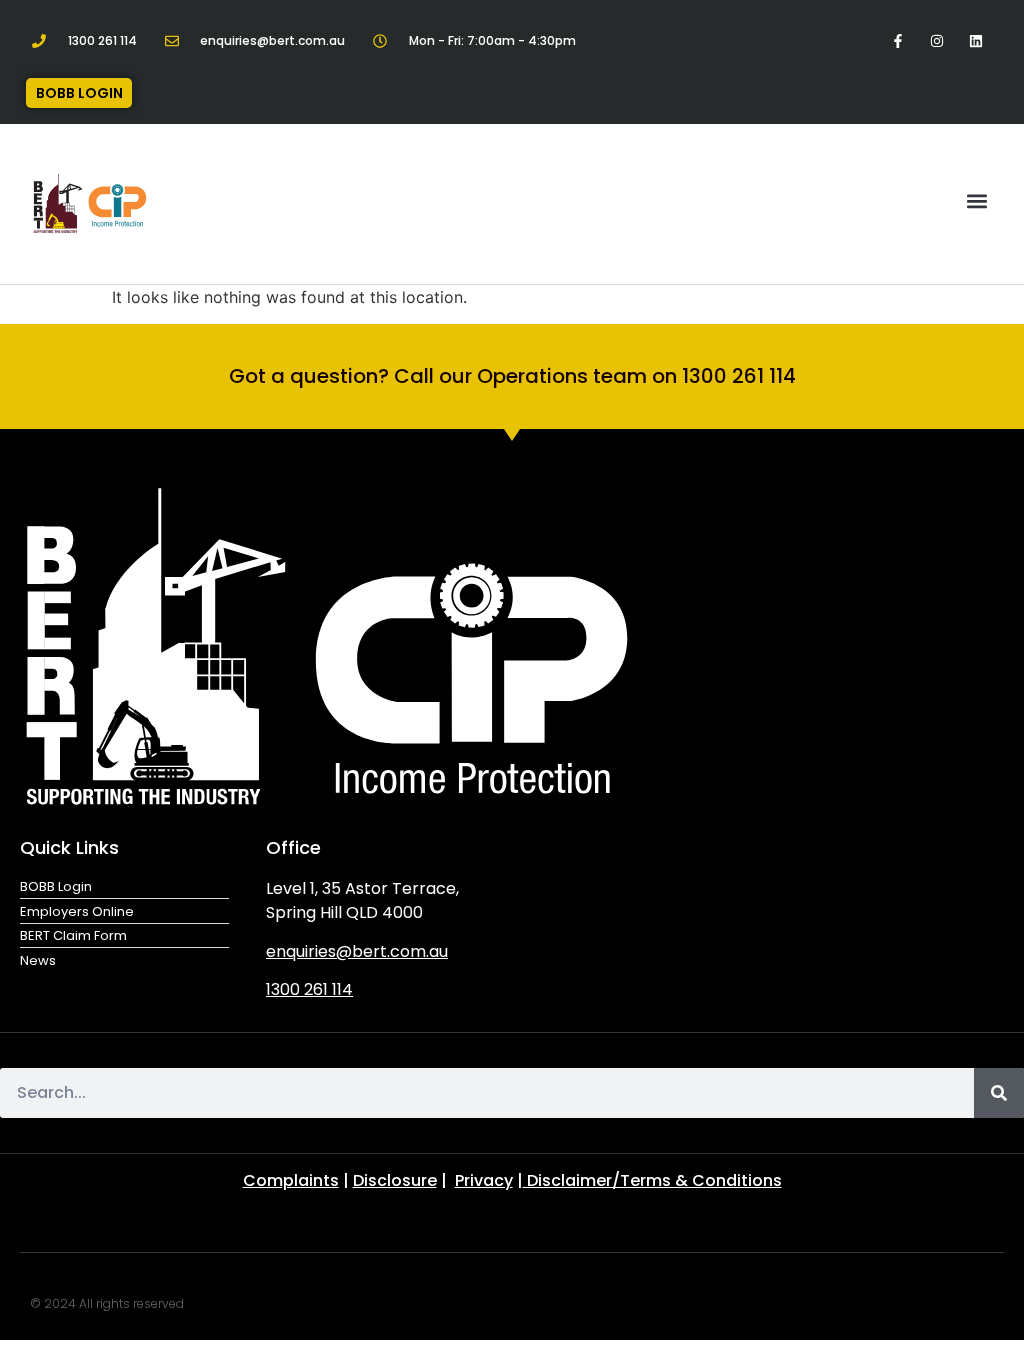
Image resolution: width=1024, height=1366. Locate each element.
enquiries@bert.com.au (357, 951)
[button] (977, 200)
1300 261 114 (309, 989)
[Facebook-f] (897, 40)
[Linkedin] (976, 40)
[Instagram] (937, 40)
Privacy (484, 1180)
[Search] (999, 1093)
